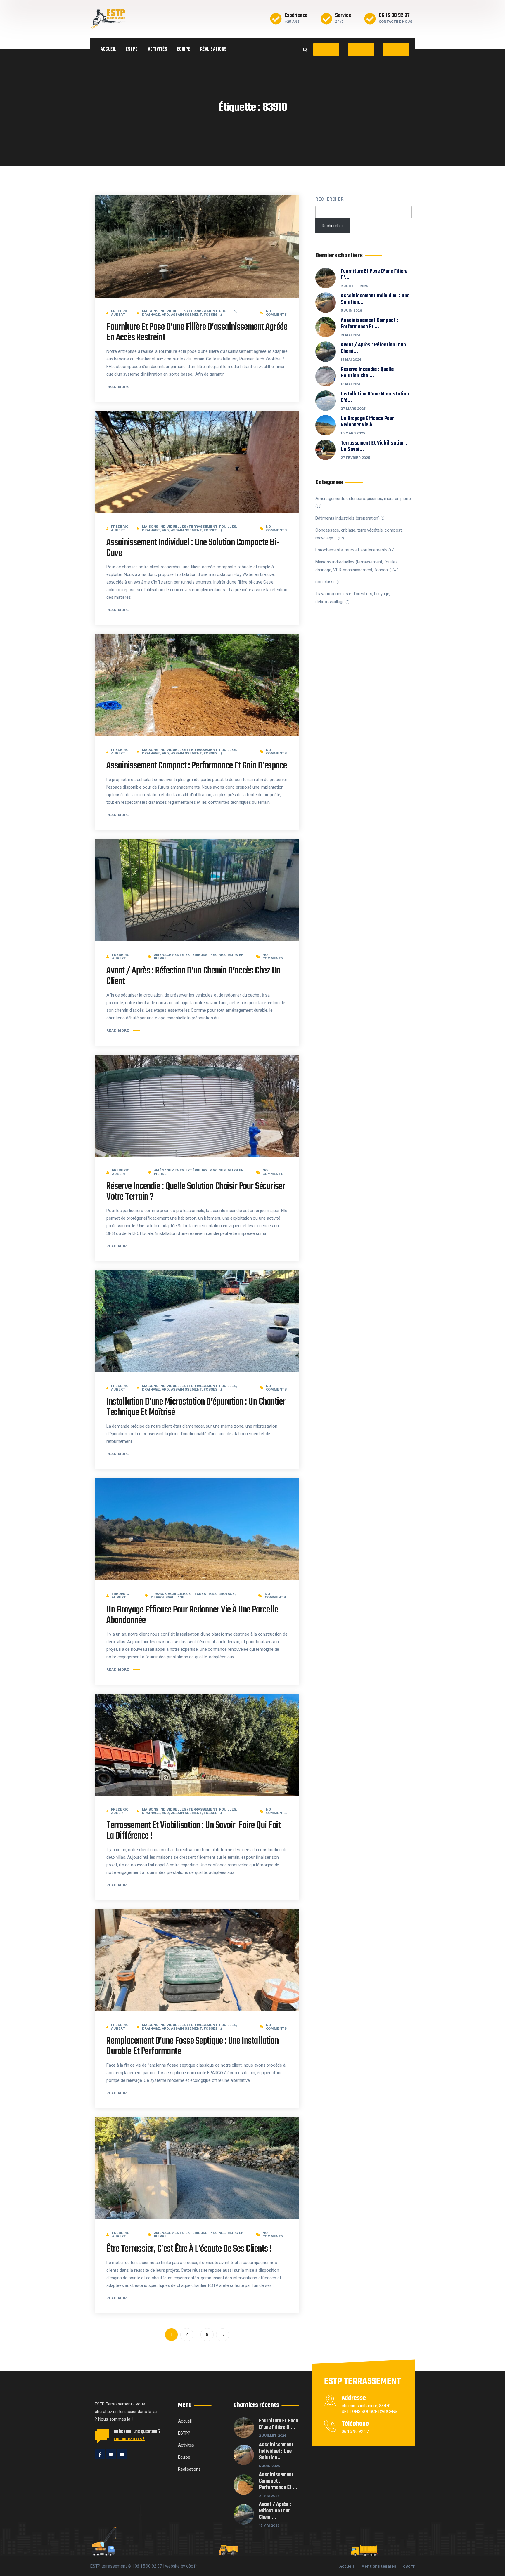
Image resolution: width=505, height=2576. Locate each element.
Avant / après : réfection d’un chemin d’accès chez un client (193, 976)
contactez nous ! (129, 2439)
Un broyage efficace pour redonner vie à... (367, 422)
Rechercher (330, 199)
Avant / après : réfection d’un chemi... (373, 348)
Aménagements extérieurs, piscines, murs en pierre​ (199, 957)
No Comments (276, 313)
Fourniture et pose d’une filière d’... (374, 275)
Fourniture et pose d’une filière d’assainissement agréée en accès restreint (197, 333)
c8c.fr (409, 2566)
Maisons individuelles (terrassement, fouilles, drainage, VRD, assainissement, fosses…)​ (190, 313)
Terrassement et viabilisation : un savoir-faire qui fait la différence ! (193, 1831)
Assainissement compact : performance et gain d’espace (197, 766)
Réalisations (213, 49)
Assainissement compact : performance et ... (370, 324)
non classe (326, 582)
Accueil (108, 49)
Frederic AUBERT (120, 313)
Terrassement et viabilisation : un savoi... (374, 447)
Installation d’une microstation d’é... (375, 397)
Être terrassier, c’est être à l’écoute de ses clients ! (189, 2249)
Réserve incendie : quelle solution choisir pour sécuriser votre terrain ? (196, 1192)
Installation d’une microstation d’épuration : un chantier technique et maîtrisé (196, 1407)
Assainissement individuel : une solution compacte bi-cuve (193, 548)
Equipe (184, 49)
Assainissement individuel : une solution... (375, 299)
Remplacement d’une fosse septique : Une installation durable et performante (192, 2046)
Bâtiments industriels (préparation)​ (347, 518)
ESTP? (132, 49)
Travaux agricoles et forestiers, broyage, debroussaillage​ (193, 1596)
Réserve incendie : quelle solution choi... (367, 373)
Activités (158, 49)
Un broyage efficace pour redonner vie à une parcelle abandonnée (192, 1615)
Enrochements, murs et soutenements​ (351, 550)
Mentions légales (379, 2566)
